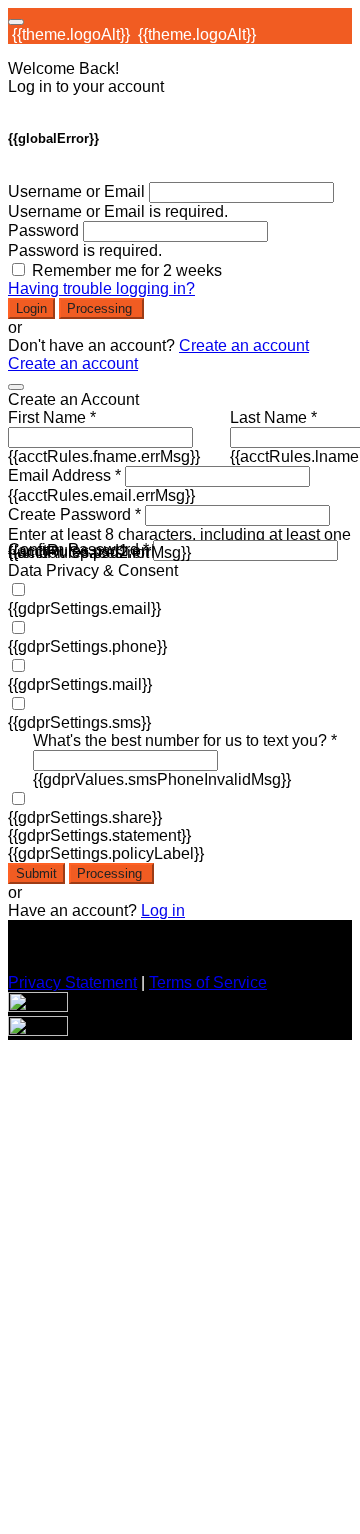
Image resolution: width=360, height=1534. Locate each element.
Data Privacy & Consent (93, 570)
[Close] (16, 387)
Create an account (244, 345)
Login (31, 308)
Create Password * (74, 514)
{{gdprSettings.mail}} (80, 684)
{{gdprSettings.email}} (84, 608)
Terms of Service (208, 982)
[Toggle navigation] (16, 22)
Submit (36, 873)
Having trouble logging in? (101, 288)
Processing (101, 308)
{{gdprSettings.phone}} (87, 646)
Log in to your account (86, 86)
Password (43, 230)
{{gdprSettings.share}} (85, 817)
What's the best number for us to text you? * (185, 740)
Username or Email (76, 191)
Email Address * (64, 475)
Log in (163, 910)
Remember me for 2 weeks (127, 270)
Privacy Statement (72, 982)
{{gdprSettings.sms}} (79, 722)
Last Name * (273, 417)
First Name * (52, 417)
